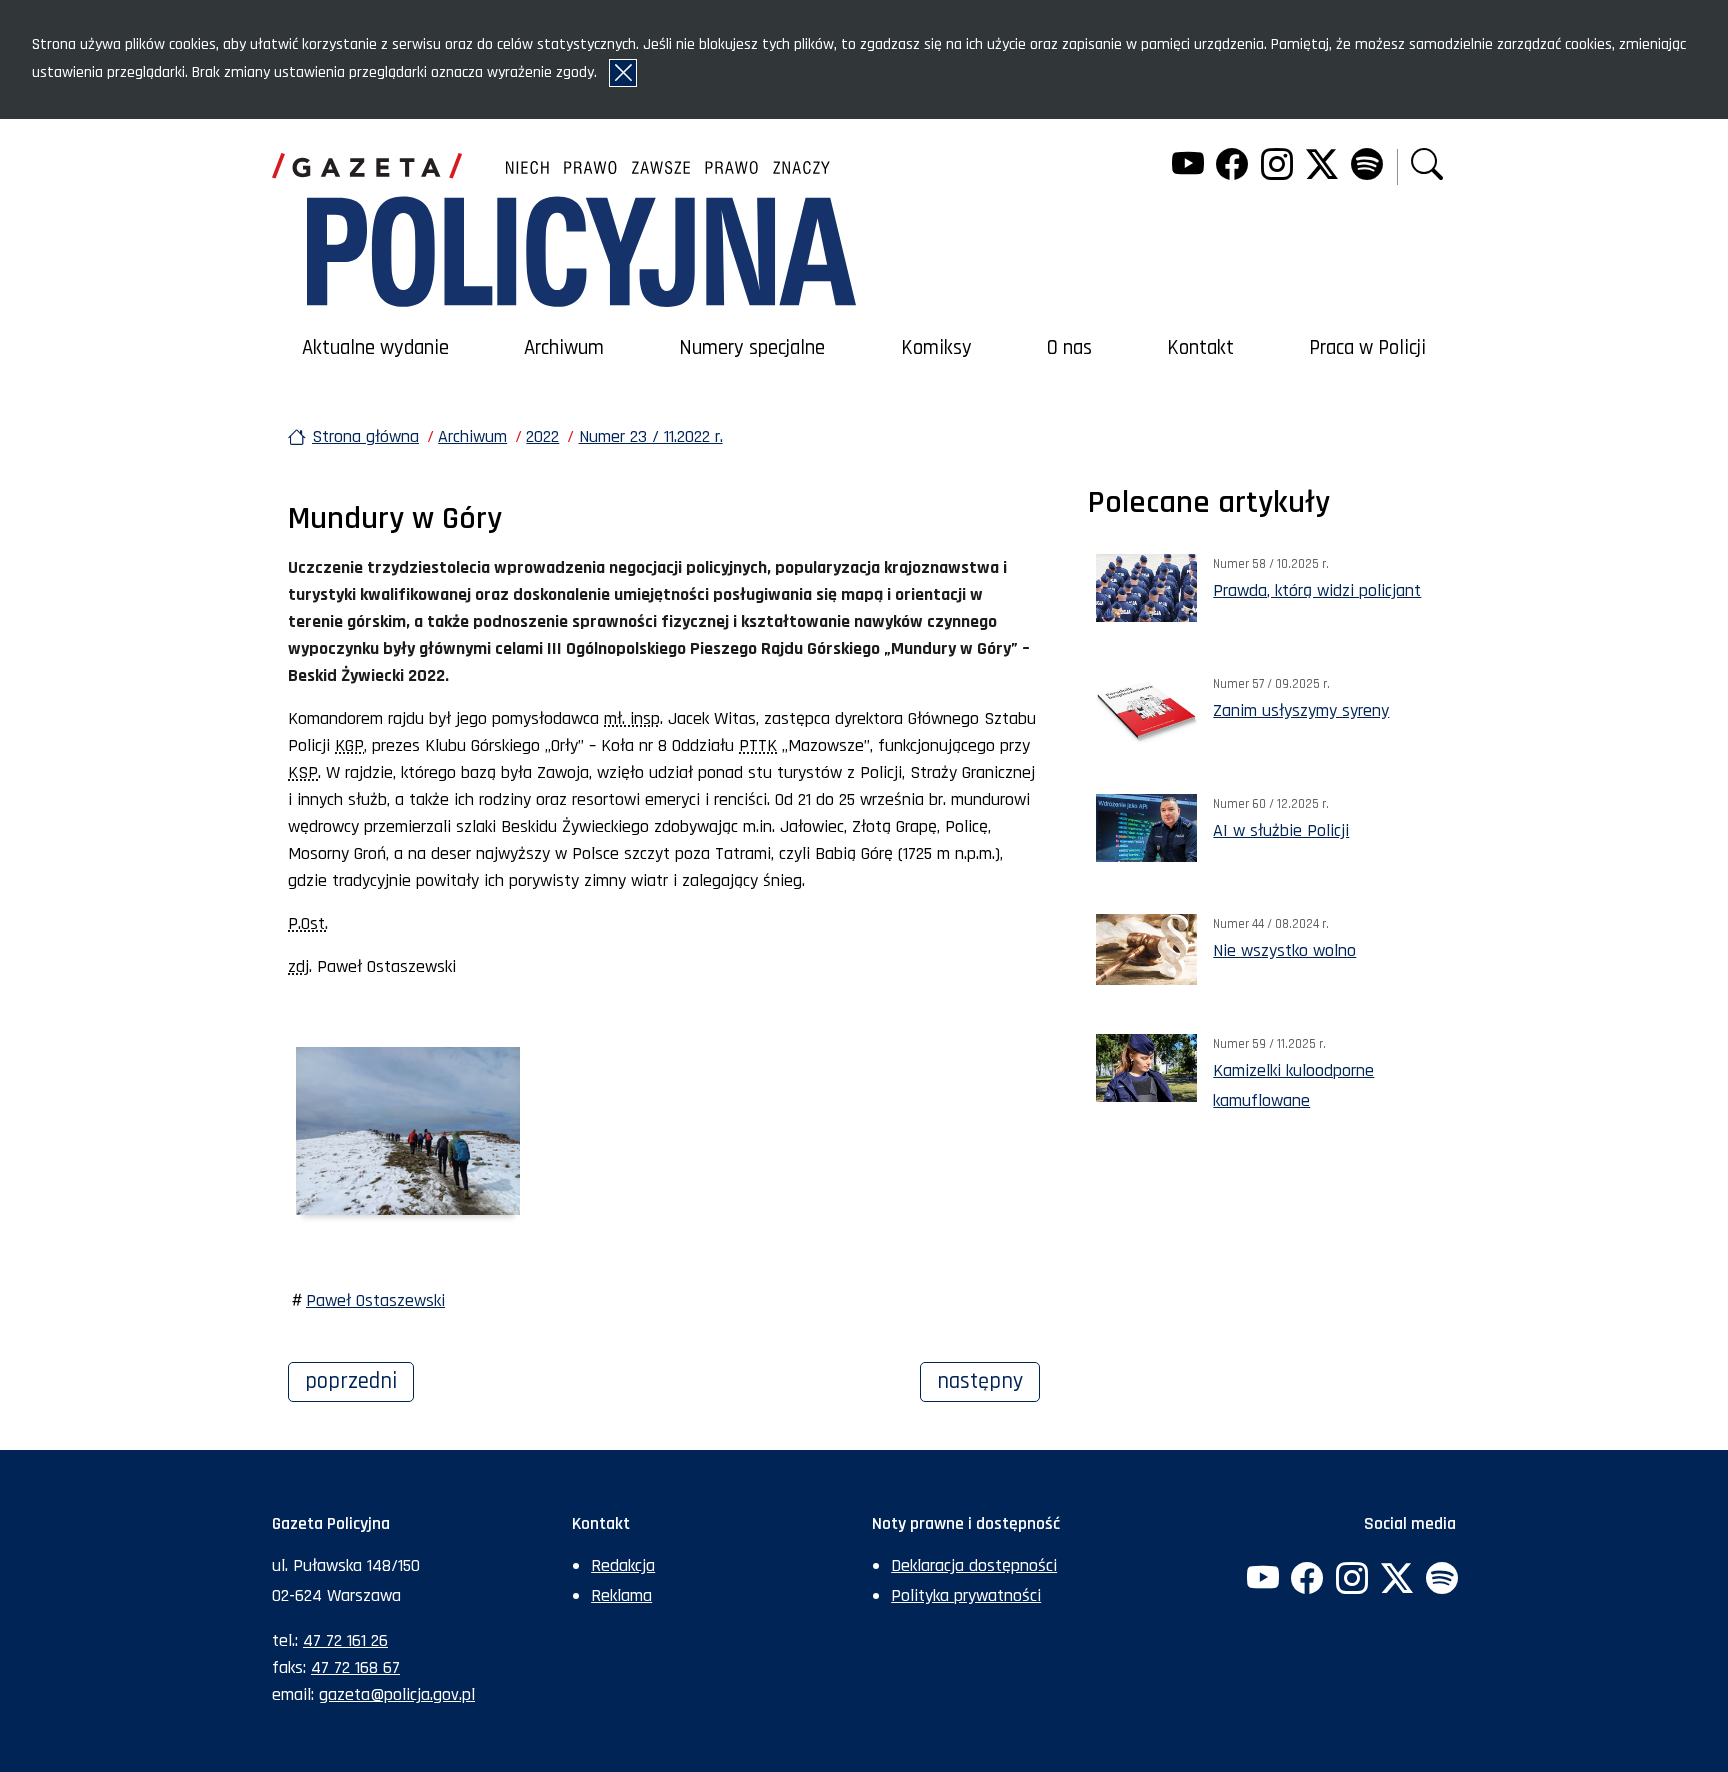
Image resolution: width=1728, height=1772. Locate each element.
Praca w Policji (1367, 348)
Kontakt (1200, 348)
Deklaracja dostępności (974, 1565)
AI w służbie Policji (1281, 830)
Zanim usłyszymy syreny (1301, 710)
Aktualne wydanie (375, 348)
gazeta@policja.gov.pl (397, 1694)
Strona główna (365, 436)
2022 (542, 436)
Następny (988, 1381)
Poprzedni (359, 1381)
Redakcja (623, 1565)
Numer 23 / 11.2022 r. (651, 436)
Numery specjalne (752, 348)
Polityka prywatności (966, 1595)
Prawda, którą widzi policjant (1317, 590)
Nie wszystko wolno (1284, 950)
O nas (1069, 348)
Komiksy (936, 348)
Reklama (621, 1595)
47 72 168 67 (355, 1667)
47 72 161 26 (345, 1640)
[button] (1427, 166)
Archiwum (564, 348)
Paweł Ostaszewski (375, 1300)
